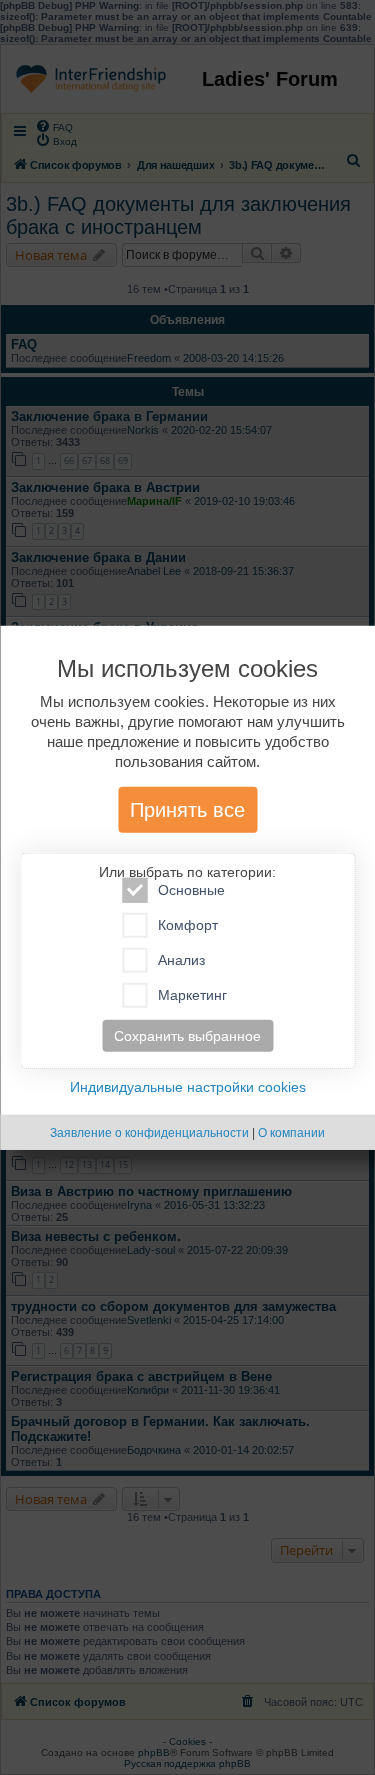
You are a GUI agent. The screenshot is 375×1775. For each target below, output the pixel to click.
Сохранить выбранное (187, 1036)
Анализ (181, 960)
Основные (191, 890)
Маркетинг (192, 995)
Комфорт (188, 925)
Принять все (187, 810)
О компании (291, 1133)
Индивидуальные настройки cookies (188, 1087)
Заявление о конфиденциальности (149, 1133)
